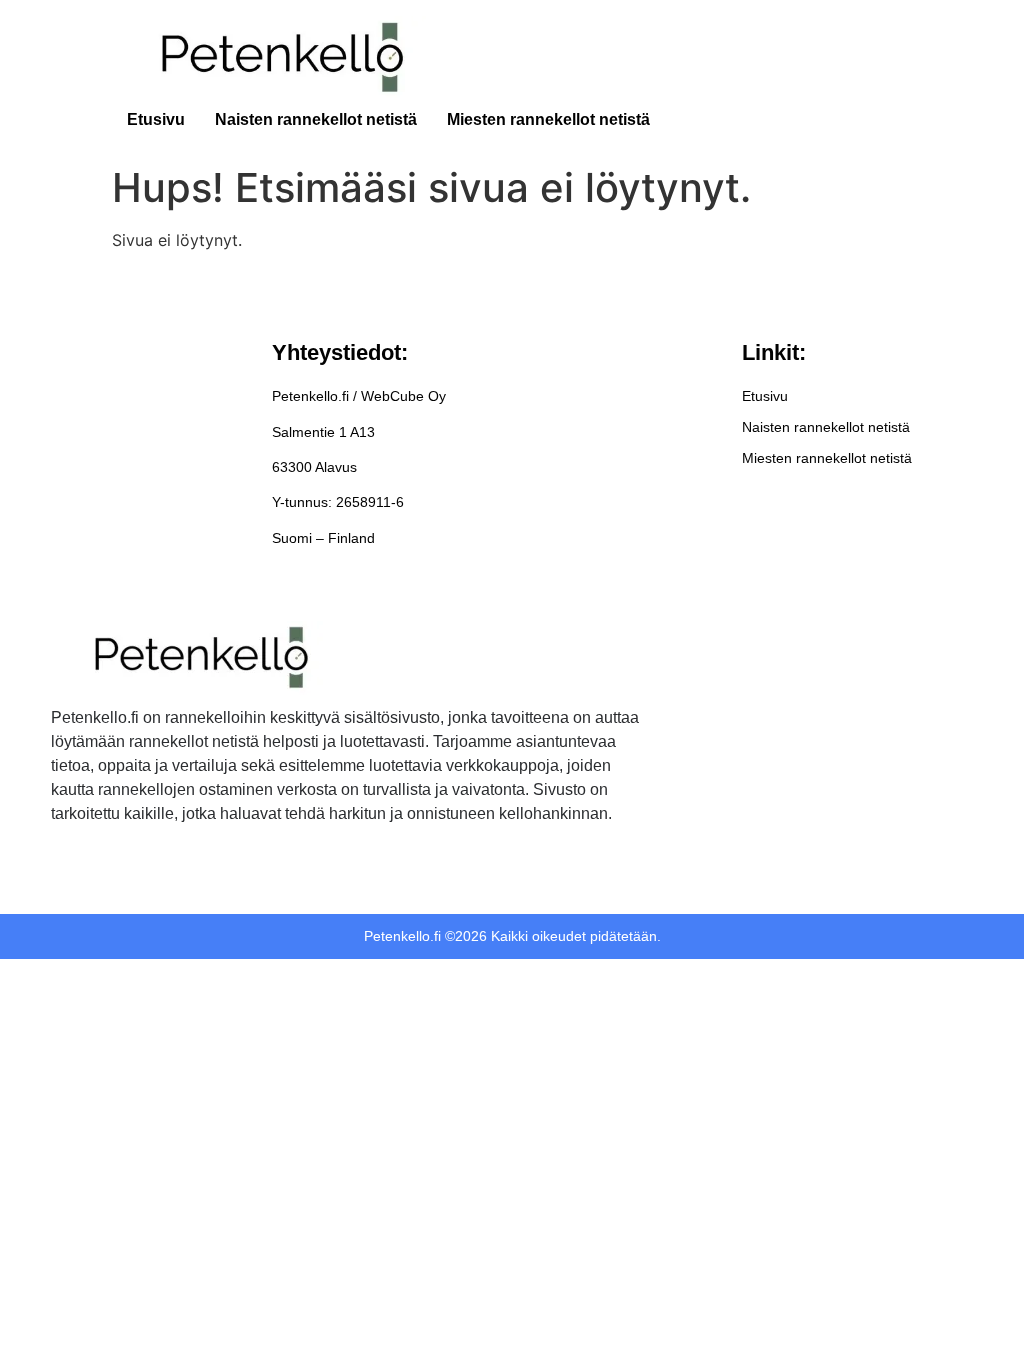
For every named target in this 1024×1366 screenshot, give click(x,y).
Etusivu (156, 119)
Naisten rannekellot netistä (316, 119)
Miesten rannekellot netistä (548, 119)
